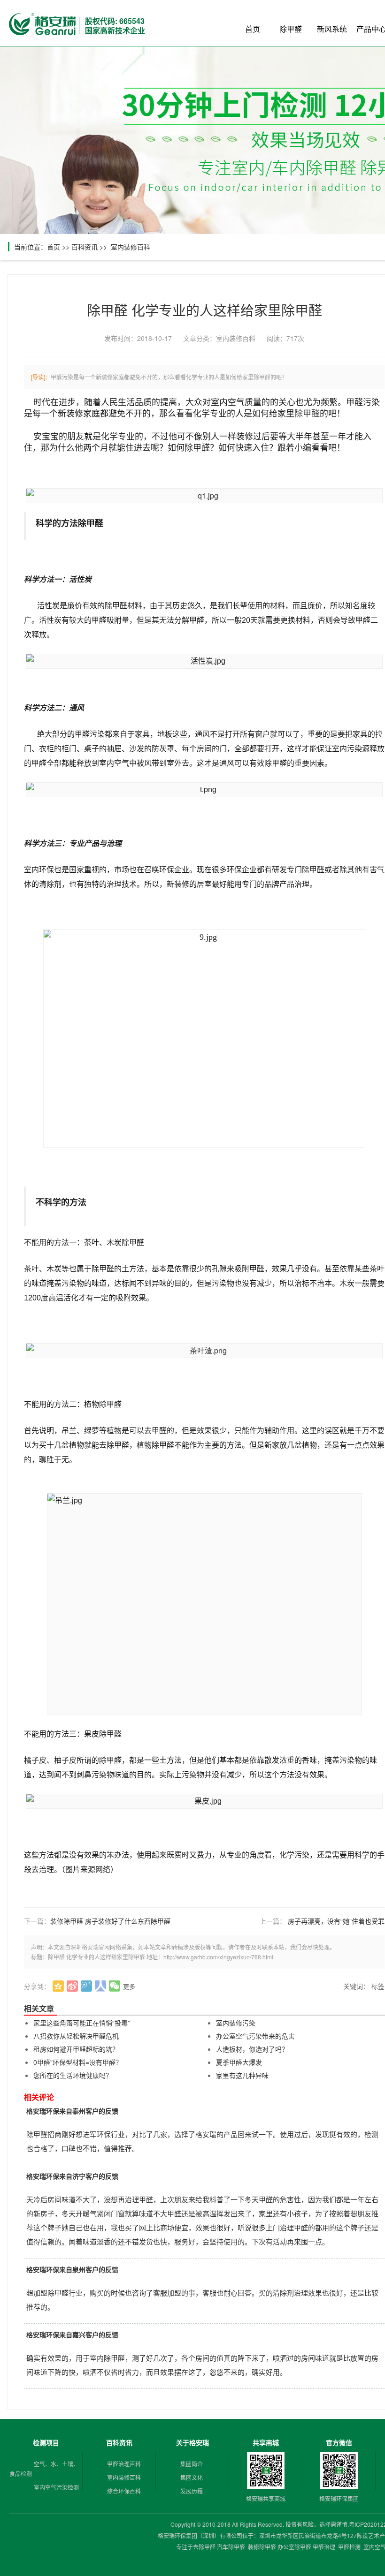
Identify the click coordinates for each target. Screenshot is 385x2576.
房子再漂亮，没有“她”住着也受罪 (336, 1921)
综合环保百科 (124, 2491)
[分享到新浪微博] (73, 1986)
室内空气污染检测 (56, 2487)
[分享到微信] (115, 1986)
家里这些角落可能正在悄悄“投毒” (82, 2023)
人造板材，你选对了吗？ (252, 2049)
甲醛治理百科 (124, 2464)
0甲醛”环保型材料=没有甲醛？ (78, 2062)
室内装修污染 (236, 2023)
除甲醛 (291, 29)
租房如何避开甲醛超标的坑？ (76, 2049)
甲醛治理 (324, 2547)
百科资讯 (85, 247)
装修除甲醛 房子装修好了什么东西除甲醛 (110, 1921)
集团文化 (192, 2477)
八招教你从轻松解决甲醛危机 (76, 2036)
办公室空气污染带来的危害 (255, 2036)
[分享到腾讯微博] (87, 1986)
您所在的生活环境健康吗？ (73, 2075)
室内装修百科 (131, 247)
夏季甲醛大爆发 (239, 2062)
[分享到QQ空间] (58, 1986)
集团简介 (192, 2464)
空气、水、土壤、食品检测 (44, 2469)
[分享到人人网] (101, 1986)
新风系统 (332, 29)
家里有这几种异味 (242, 2075)
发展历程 (192, 2491)
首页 (253, 29)
